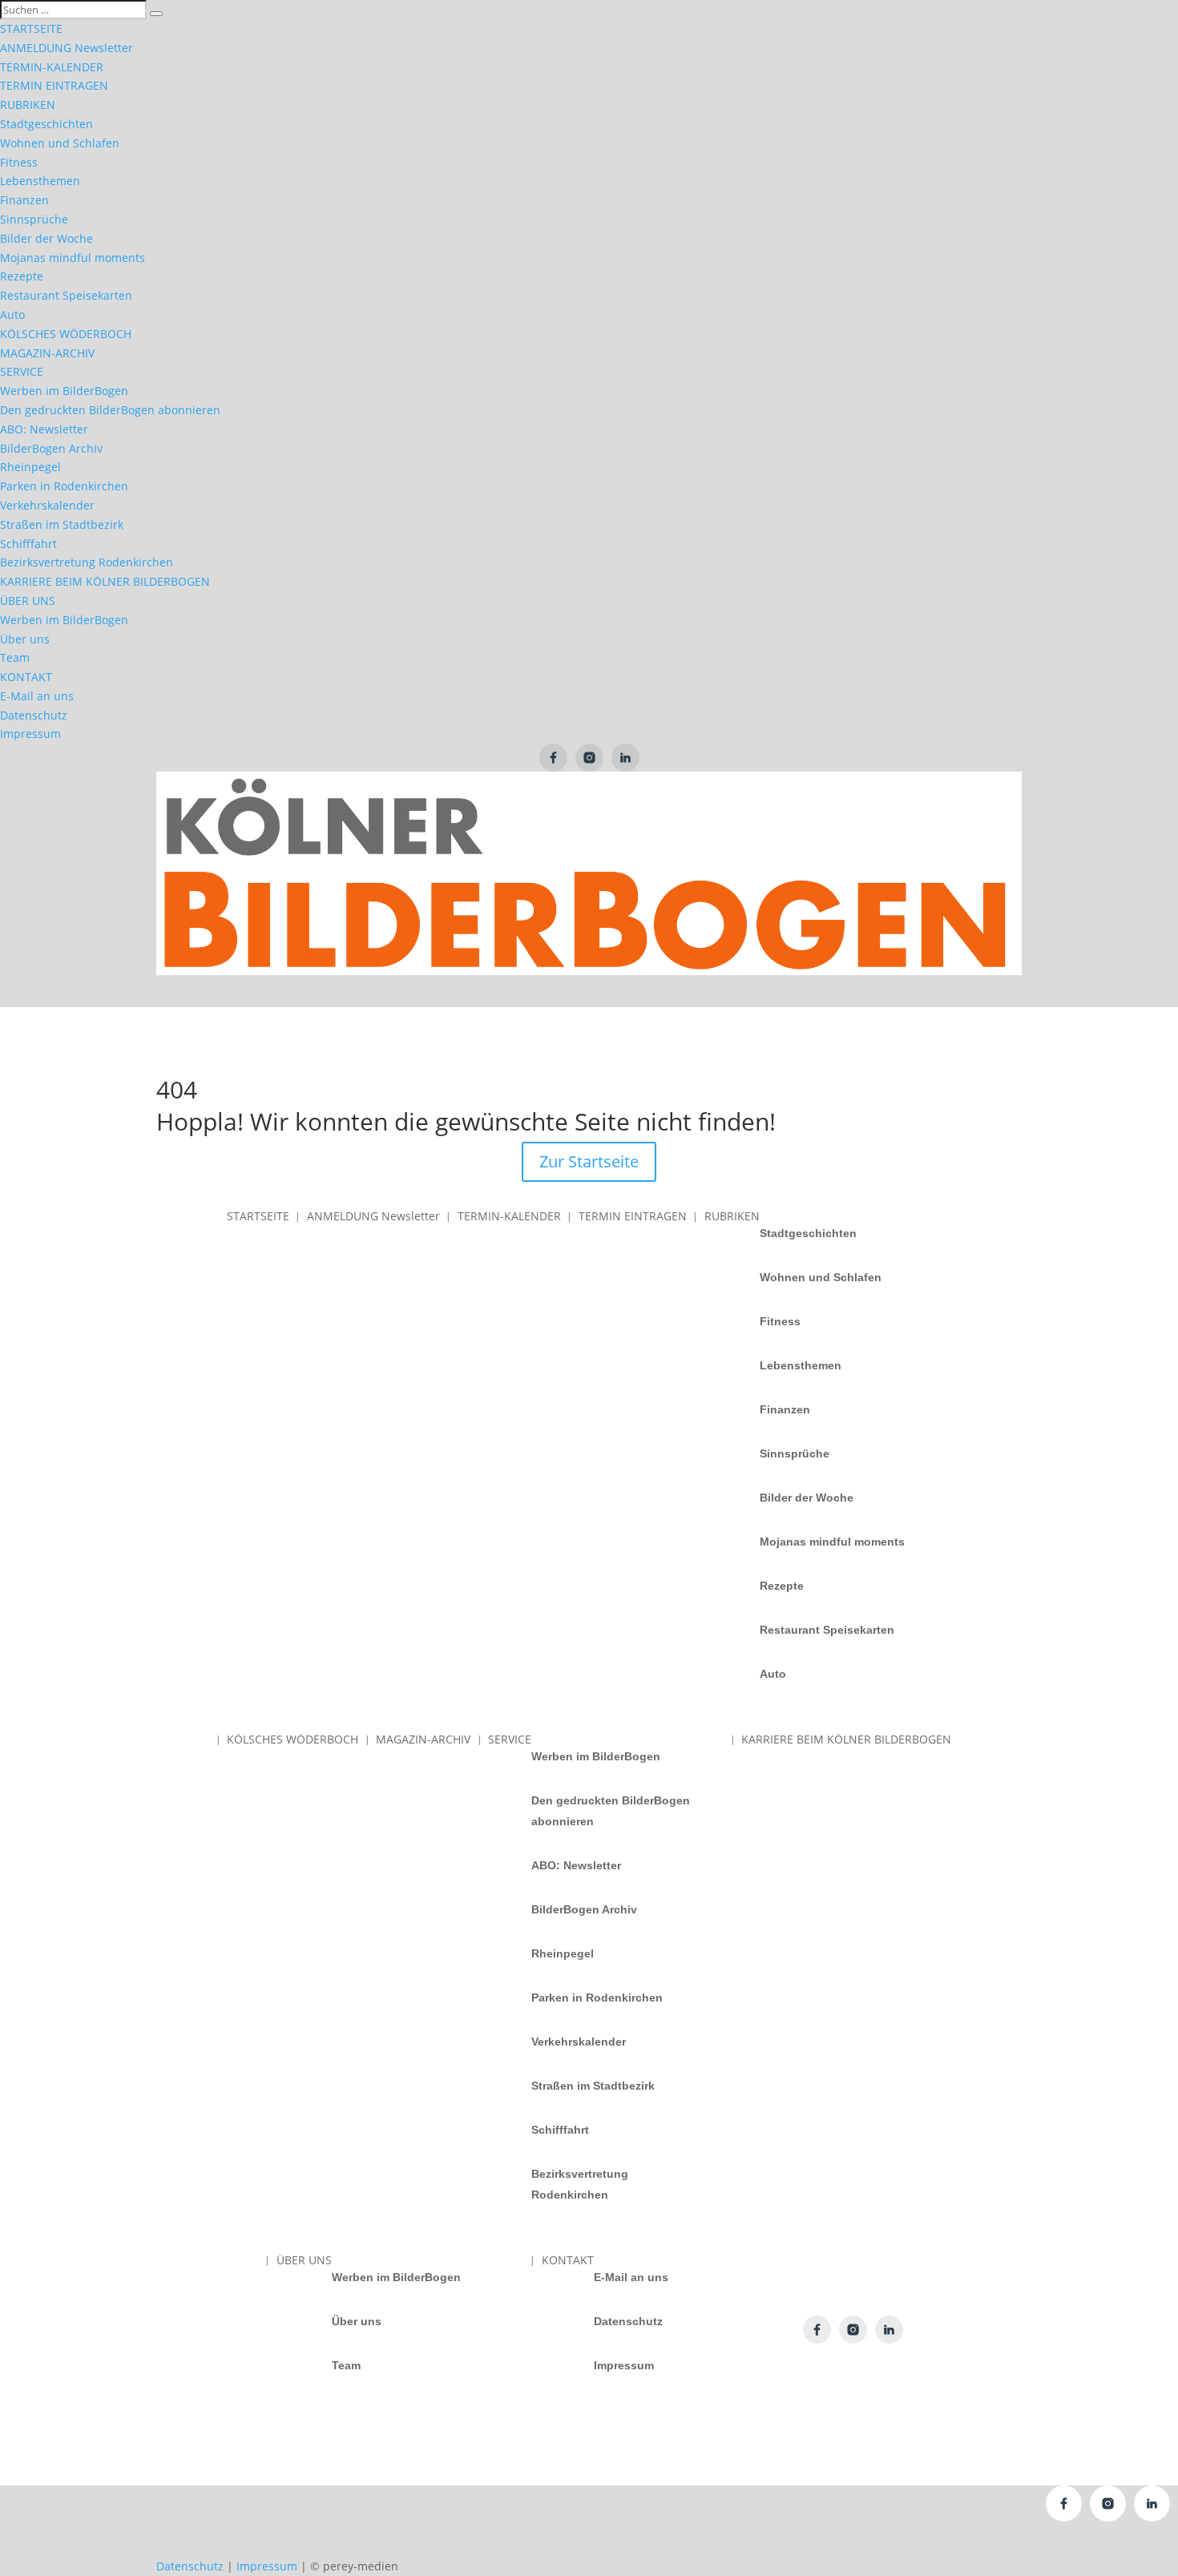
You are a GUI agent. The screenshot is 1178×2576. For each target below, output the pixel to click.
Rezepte (22, 276)
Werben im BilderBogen (64, 391)
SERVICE (22, 371)
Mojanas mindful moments (73, 258)
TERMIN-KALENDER (52, 67)
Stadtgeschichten (46, 124)
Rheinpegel (30, 467)
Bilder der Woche (46, 238)
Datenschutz (34, 715)
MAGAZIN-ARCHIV (47, 353)
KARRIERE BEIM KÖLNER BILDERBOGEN (105, 581)
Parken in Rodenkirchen (64, 486)
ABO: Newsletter (44, 429)
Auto (12, 314)
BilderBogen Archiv (51, 448)
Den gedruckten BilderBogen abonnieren (110, 410)
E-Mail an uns (37, 696)
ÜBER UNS (28, 601)
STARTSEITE (31, 28)
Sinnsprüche (34, 219)
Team (15, 657)
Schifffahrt (28, 544)
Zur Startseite (589, 1161)
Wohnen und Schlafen (60, 143)
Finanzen (24, 200)
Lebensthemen (40, 181)
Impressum (30, 734)
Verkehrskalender (47, 505)
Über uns (25, 639)
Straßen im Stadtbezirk (62, 524)
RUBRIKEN (28, 105)
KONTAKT (26, 677)
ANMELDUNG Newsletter (67, 48)
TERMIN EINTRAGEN (54, 85)
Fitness (19, 162)
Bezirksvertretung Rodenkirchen (87, 562)
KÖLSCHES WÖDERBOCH (66, 334)
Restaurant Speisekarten (66, 295)
